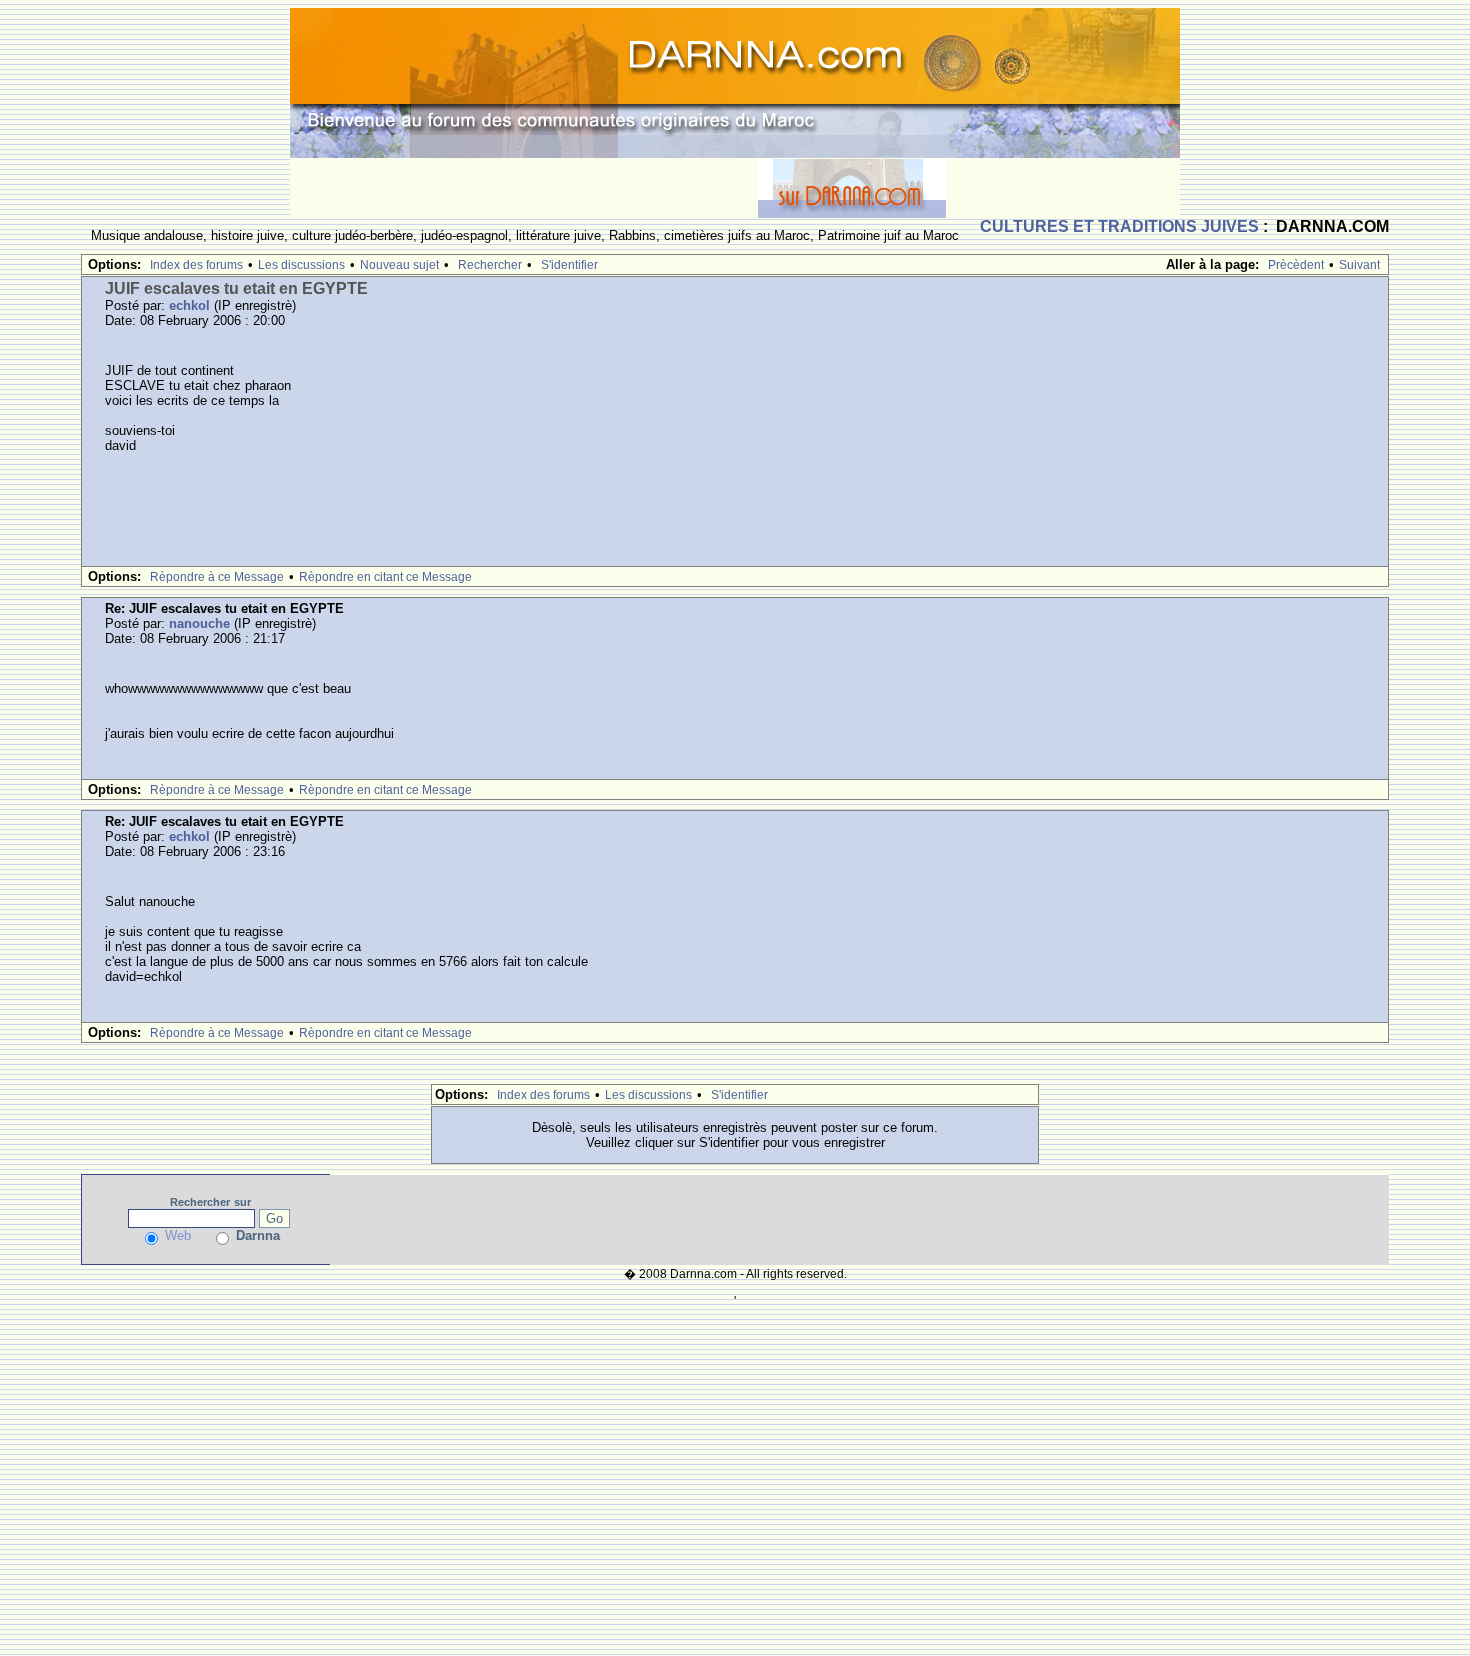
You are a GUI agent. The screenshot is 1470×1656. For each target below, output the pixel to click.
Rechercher (490, 265)
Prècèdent (1296, 265)
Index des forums (196, 265)
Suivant (1359, 265)
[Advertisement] (524, 188)
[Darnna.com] (735, 81)
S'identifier (569, 265)
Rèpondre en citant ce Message (385, 577)
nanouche (199, 623)
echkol (189, 305)
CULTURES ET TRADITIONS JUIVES (1119, 226)
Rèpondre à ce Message (217, 577)
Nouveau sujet (399, 265)
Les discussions (301, 265)
